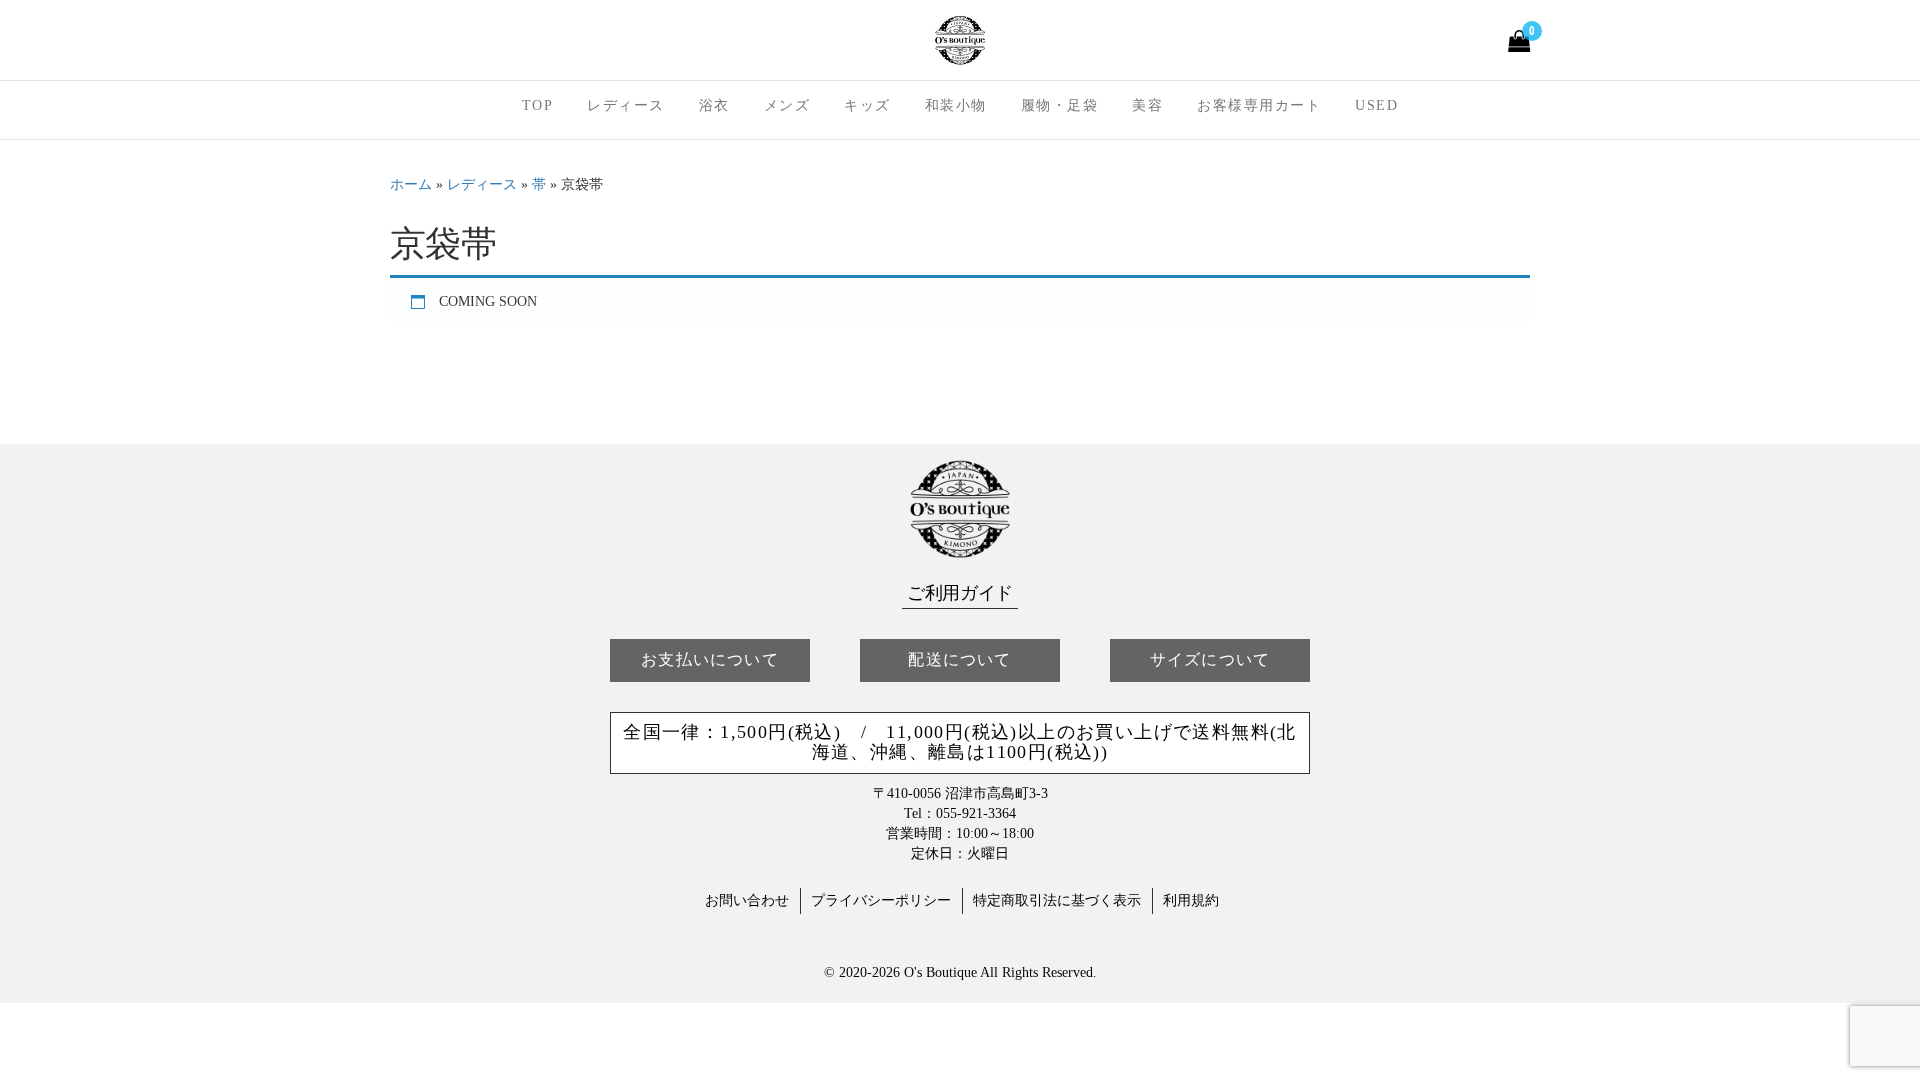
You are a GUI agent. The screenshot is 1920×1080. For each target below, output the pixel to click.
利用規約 (1191, 900)
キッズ (867, 105)
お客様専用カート (1259, 105)
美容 (1147, 105)
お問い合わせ (747, 900)
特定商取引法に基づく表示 (1057, 900)
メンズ (787, 105)
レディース (626, 105)
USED (1376, 105)
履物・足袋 (1060, 105)
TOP (538, 105)
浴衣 (714, 105)
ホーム (411, 184)
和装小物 (956, 105)
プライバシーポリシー (881, 900)
